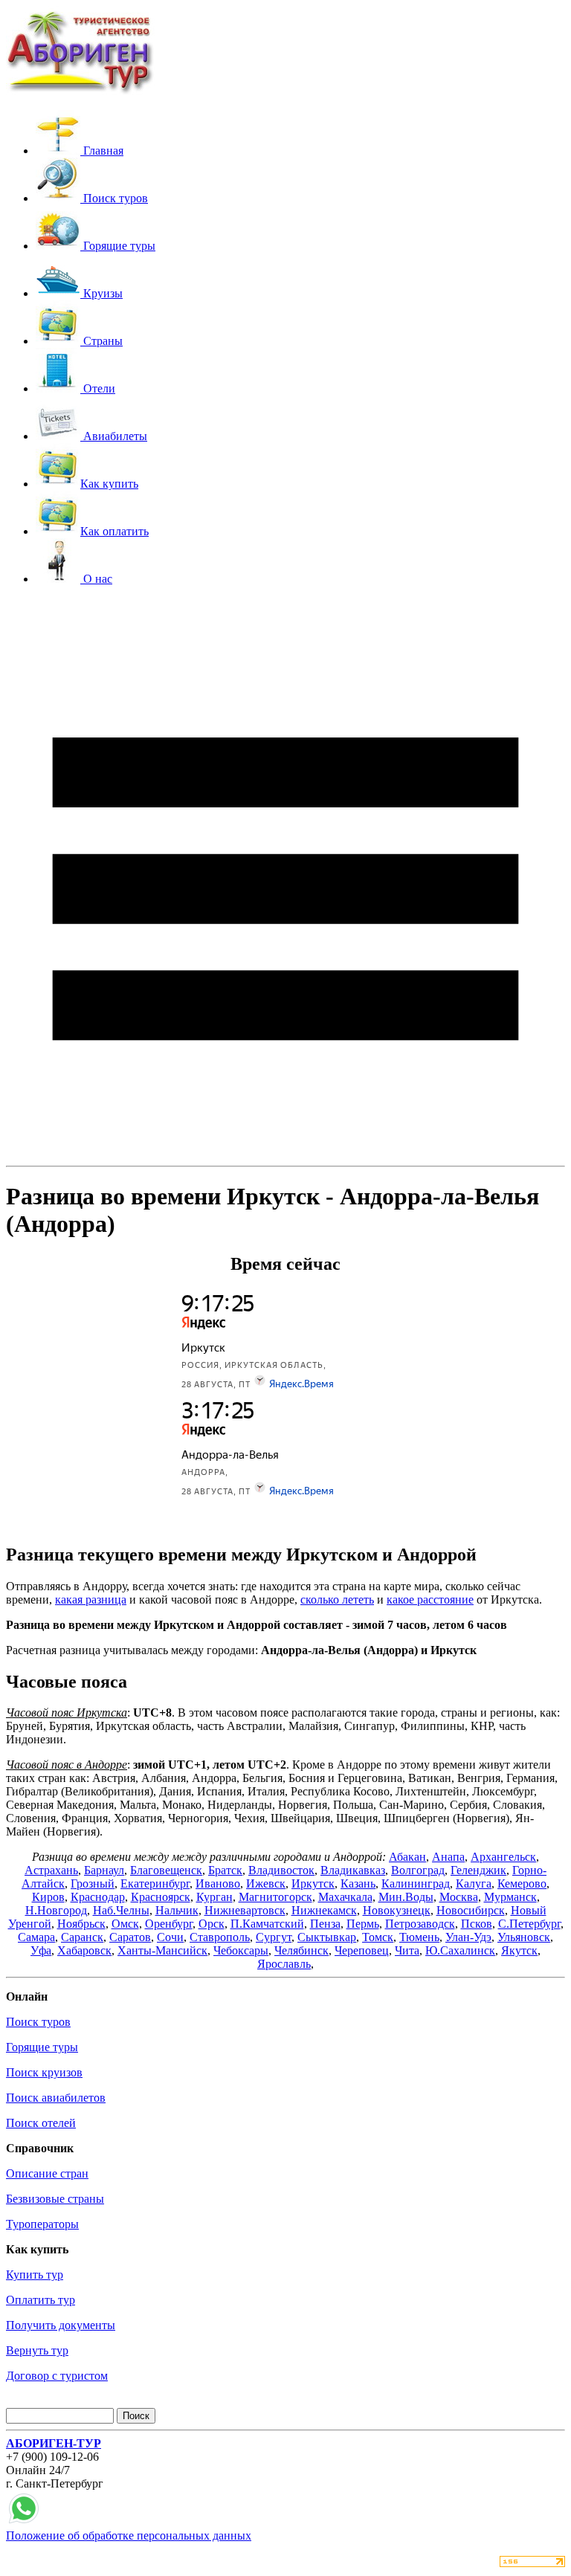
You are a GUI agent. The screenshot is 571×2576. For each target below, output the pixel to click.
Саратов (130, 1937)
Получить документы (61, 2325)
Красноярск (161, 1897)
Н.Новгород (56, 1910)
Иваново (218, 1883)
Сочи (170, 1937)
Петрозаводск (420, 1924)
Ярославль (284, 1964)
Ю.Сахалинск (460, 1950)
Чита (407, 1950)
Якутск (519, 1950)
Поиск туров (38, 2022)
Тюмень (419, 1937)
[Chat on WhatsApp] (24, 2522)
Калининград (416, 1883)
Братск (225, 1870)
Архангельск (503, 1857)
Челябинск (301, 1950)
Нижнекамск (324, 1910)
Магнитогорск (275, 1897)
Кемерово (522, 1883)
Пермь (363, 1924)
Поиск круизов (44, 2072)
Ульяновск (524, 1937)
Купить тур (35, 2275)
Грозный (93, 1883)
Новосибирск (471, 1910)
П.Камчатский (267, 1924)
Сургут (274, 1937)
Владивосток (281, 1870)
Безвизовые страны (55, 2199)
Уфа (41, 1950)
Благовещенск (166, 1870)
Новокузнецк (397, 1910)
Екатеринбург (155, 1883)
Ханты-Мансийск (162, 1950)
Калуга (474, 1883)
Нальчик (177, 1910)
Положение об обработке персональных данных (129, 2535)
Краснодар (98, 1897)
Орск (212, 1924)
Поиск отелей (41, 2123)
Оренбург (169, 1924)
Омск (125, 1924)
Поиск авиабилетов (56, 2098)
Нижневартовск (245, 1910)
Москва (459, 1897)
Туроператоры (42, 2224)
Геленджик (478, 1870)
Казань (358, 1883)
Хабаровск (84, 1950)
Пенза (325, 1924)
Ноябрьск (81, 1924)
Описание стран (47, 2173)
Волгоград (418, 1870)
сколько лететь (337, 1599)
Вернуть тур (37, 2350)
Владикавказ (353, 1870)
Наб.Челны (121, 1910)
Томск (378, 1937)
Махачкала (345, 1897)
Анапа (448, 1857)
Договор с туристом (57, 2376)
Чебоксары (241, 1950)
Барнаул (104, 1870)
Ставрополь (220, 1937)
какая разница (91, 1599)
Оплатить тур (41, 2300)
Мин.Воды (406, 1897)
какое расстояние (430, 1599)
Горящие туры (42, 2047)
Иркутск (313, 1883)
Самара (36, 1937)
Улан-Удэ (468, 1937)
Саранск (82, 1937)
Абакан (407, 1857)
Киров (48, 1897)
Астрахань (51, 1870)
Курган (214, 1897)
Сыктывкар (327, 1937)
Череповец (362, 1950)
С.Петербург (529, 1924)
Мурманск (510, 1897)
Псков (477, 1924)
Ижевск (266, 1883)
